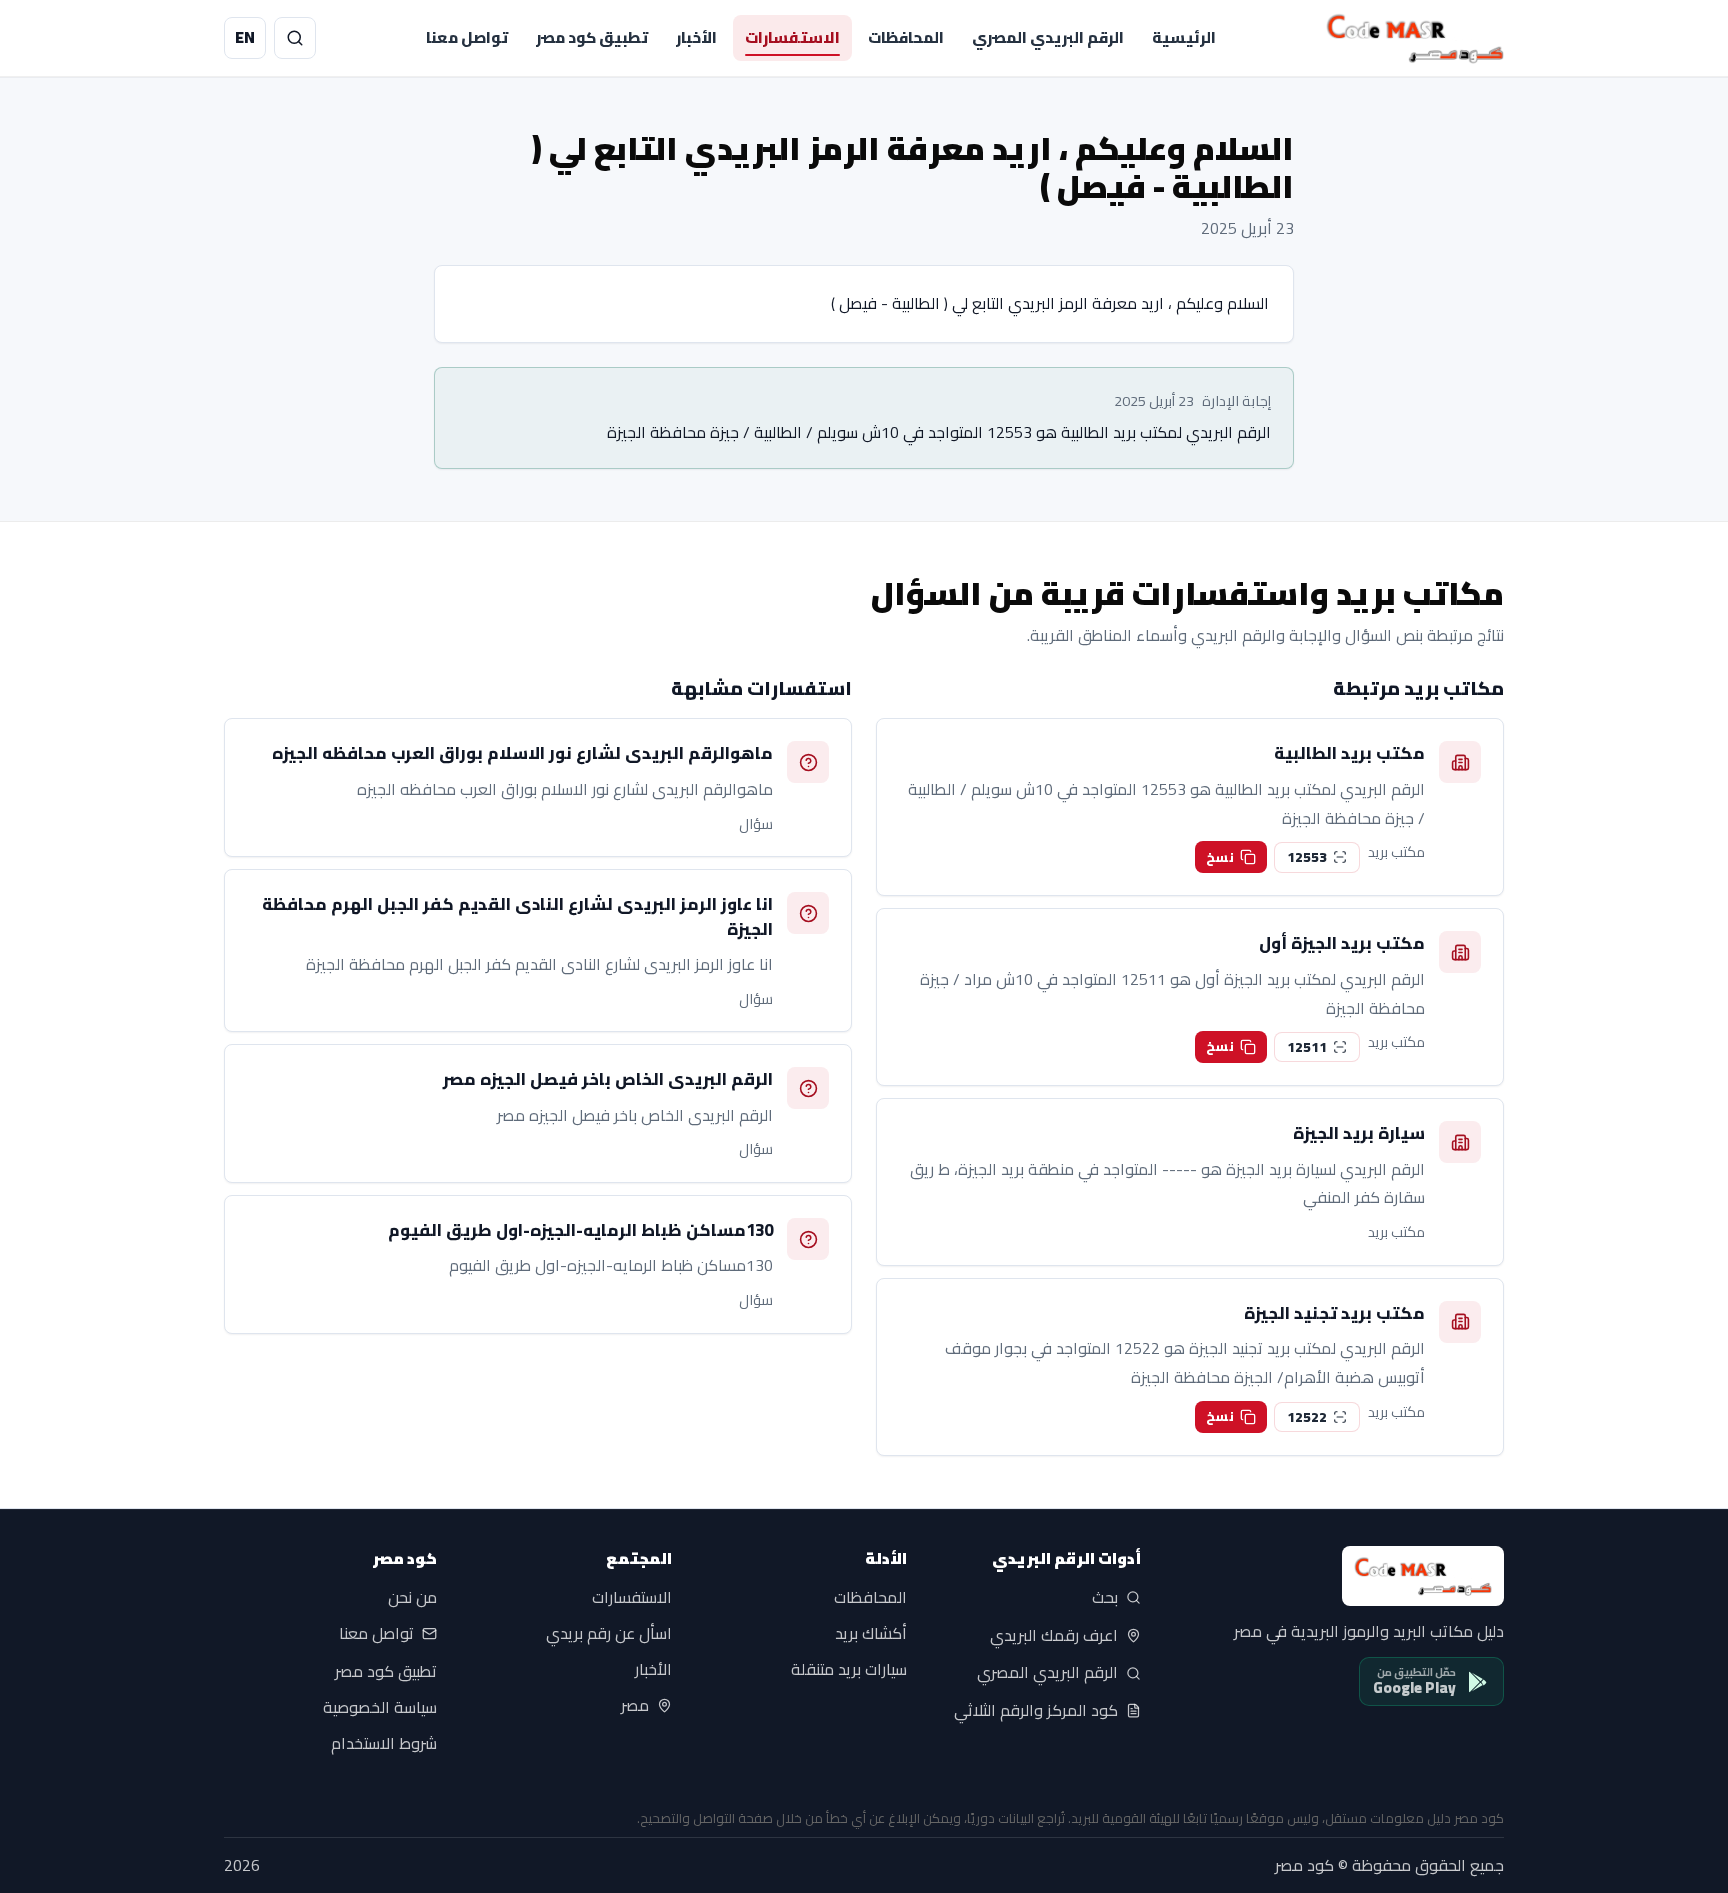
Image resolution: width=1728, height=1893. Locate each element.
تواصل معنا (467, 37)
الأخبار (696, 37)
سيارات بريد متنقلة (849, 1670)
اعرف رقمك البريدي (1054, 1635)
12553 (1307, 857)
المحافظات (906, 37)
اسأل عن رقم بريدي (609, 1634)
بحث (1105, 1598)
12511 (1307, 1047)
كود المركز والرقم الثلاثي (1036, 1711)
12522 (1307, 1417)
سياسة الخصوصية (380, 1707)
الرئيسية (1184, 37)
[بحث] (295, 38)
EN (245, 37)
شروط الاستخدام (384, 1743)
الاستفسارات (792, 37)
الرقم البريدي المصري (1048, 37)
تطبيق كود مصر (592, 37)
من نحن (412, 1598)
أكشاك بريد (871, 1634)
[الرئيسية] (1415, 38)
